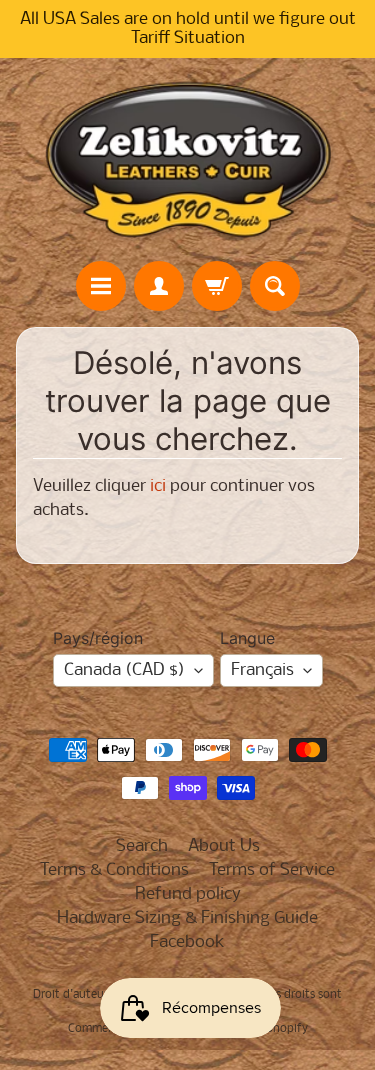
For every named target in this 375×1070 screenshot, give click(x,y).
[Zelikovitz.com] (188, 159)
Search (142, 846)
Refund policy (188, 894)
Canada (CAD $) (124, 670)
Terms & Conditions (114, 870)
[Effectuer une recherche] (275, 286)
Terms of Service (272, 870)
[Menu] (101, 286)
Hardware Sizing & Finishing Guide (187, 918)
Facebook (187, 942)
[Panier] (217, 286)
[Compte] (159, 286)
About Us (224, 846)
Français (262, 670)
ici (158, 486)
